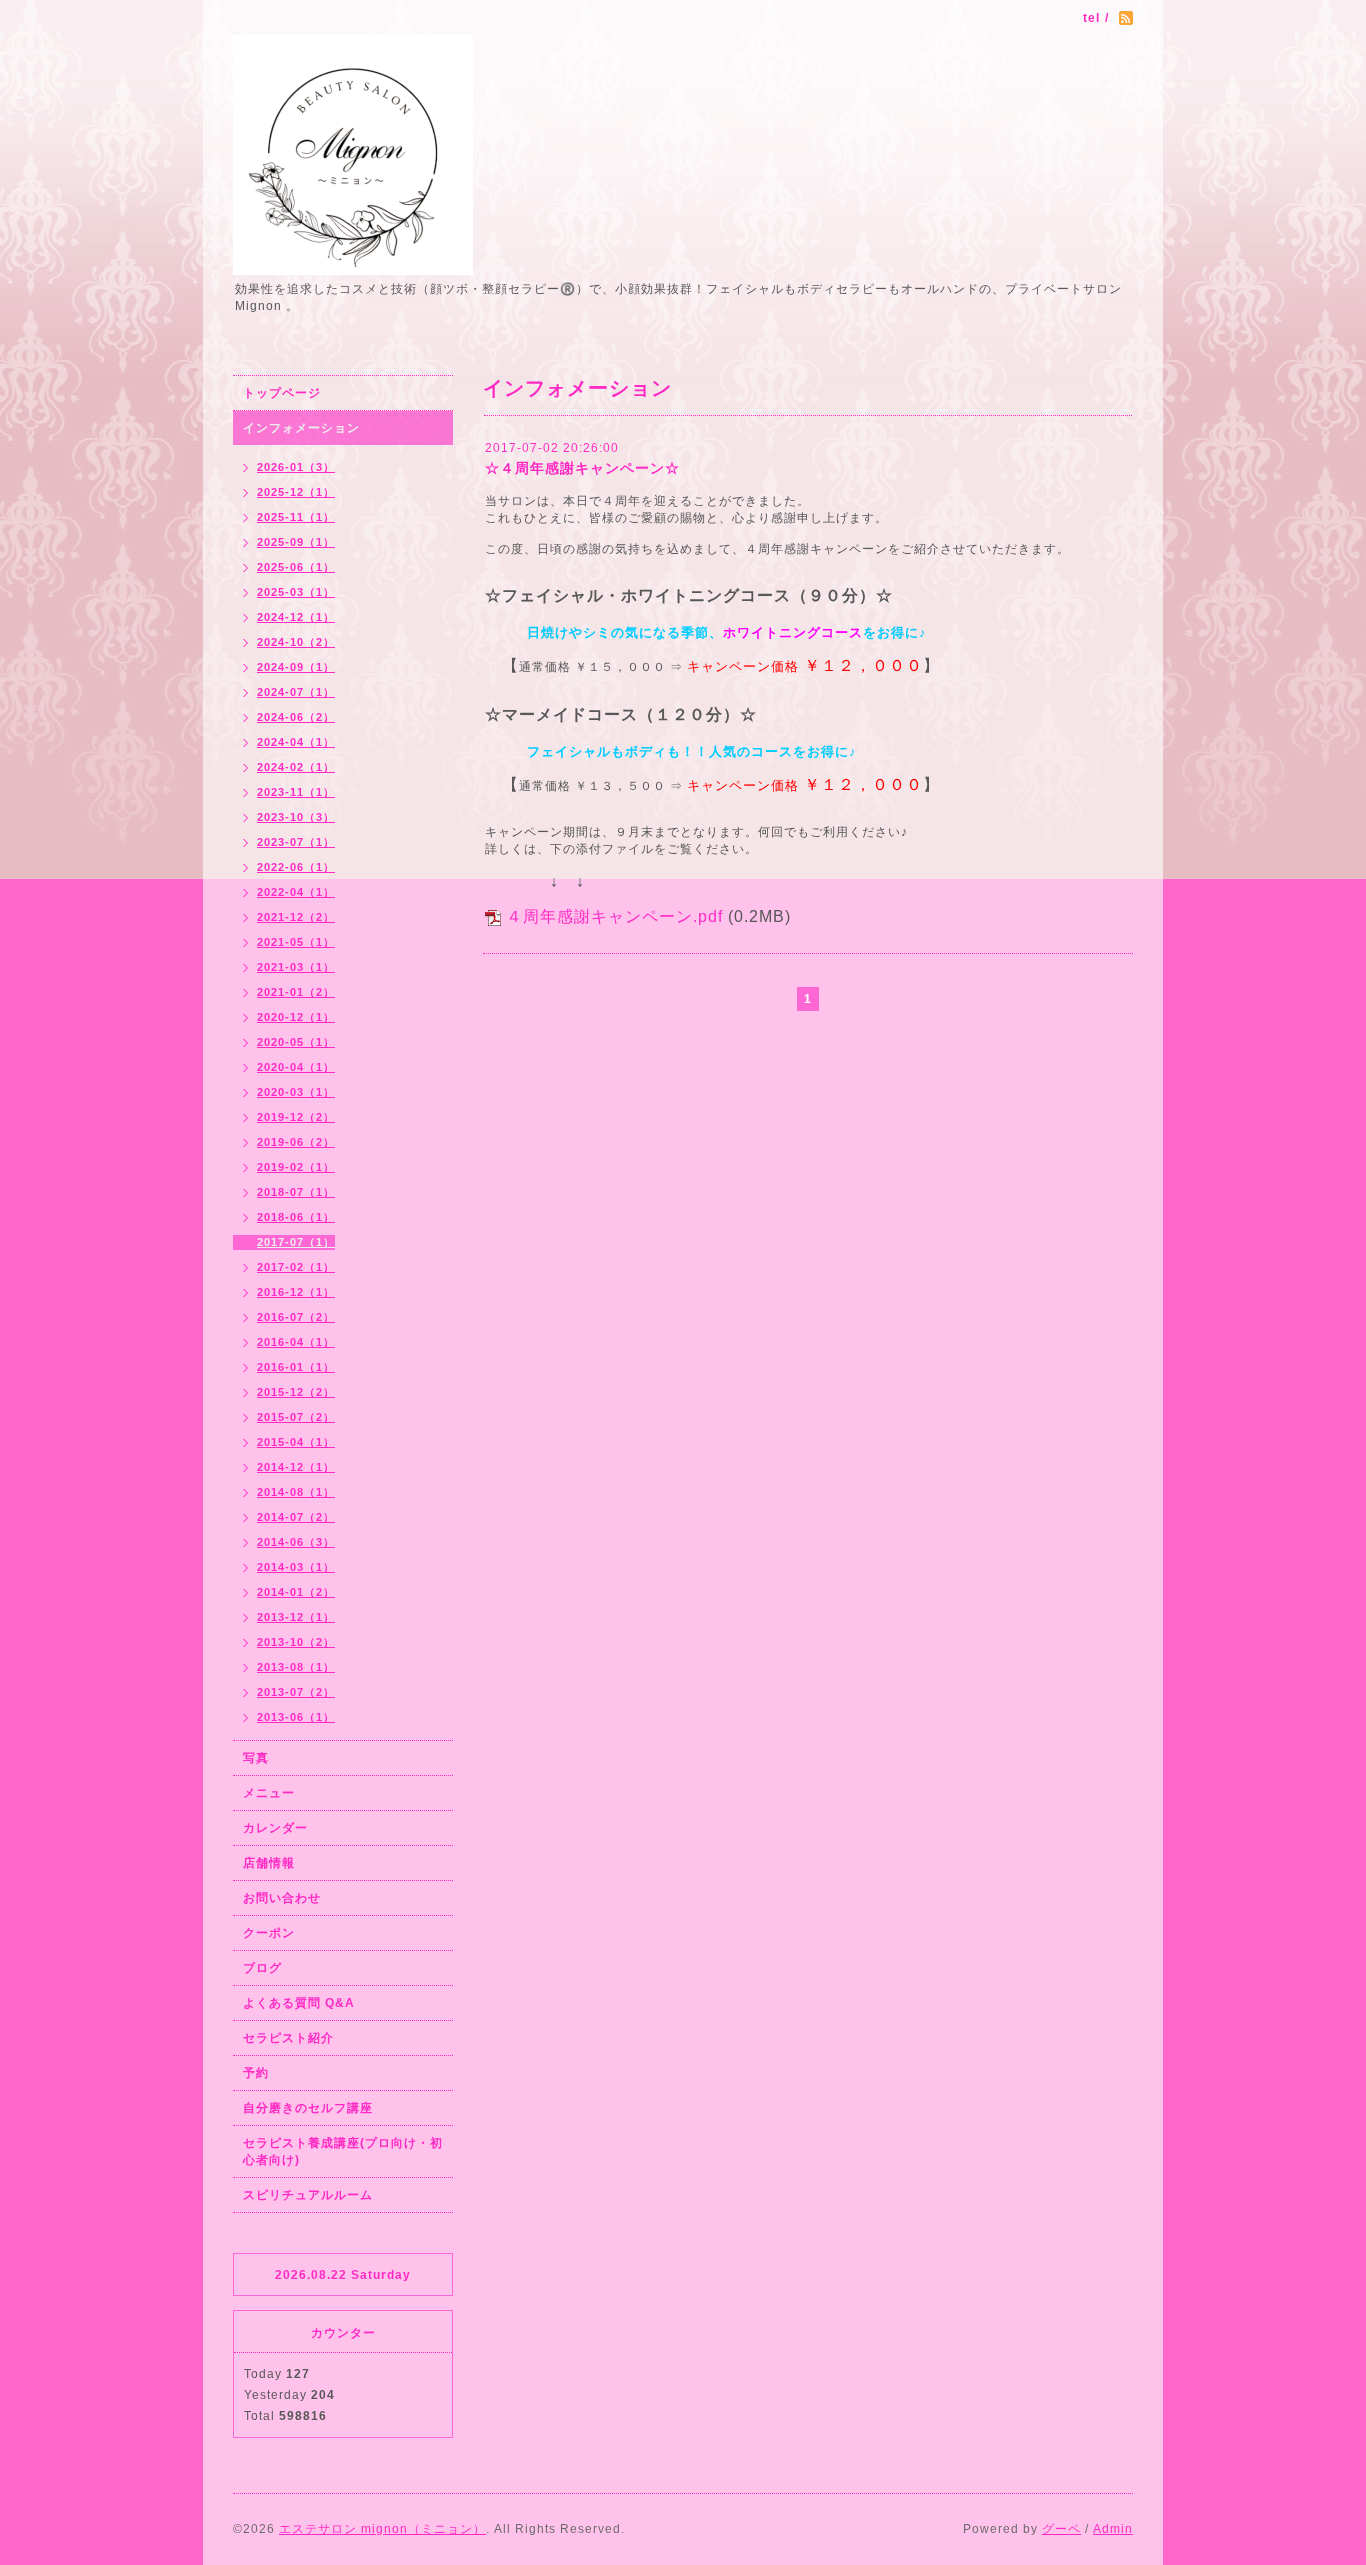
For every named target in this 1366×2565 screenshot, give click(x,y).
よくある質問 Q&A (299, 2003)
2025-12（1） (296, 492)
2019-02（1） (296, 1167)
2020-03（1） (296, 1092)
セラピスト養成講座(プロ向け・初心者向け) (343, 2151)
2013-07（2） (296, 1692)
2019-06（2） (296, 1142)
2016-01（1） (296, 1367)
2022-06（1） (296, 867)
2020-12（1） (296, 1017)
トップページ (282, 393)
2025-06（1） (296, 567)
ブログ (262, 1968)
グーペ (1061, 2529)
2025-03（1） (296, 592)
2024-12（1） (296, 617)
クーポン (269, 1933)
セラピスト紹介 (288, 2038)
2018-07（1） (296, 1192)
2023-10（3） (296, 817)
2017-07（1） (296, 1242)
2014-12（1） (296, 1467)
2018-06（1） (296, 1217)
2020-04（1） (296, 1067)
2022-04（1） (296, 892)
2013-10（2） (296, 1642)
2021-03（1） (296, 967)
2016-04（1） (296, 1342)
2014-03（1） (296, 1567)
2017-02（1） (296, 1267)
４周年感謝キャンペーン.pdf (614, 916)
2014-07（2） (296, 1517)
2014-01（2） (296, 1592)
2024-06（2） (296, 717)
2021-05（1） (296, 942)
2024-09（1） (296, 667)
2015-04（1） (296, 1442)
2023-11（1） (296, 792)
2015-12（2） (296, 1392)
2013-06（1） (296, 1717)
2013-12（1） (296, 1617)
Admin (1113, 2529)
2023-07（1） (296, 842)
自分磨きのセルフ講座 (308, 2108)
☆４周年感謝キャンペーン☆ (582, 468)
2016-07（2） (296, 1317)
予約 (256, 2073)
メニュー (269, 1793)
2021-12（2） (296, 917)
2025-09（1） (296, 542)
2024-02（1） (296, 767)
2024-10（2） (296, 642)
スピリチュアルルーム (308, 2195)
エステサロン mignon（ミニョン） (382, 2529)
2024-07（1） (296, 692)
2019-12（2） (296, 1117)
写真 (256, 1758)
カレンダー (275, 1828)
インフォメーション (301, 428)
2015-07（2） (296, 1417)
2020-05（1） (296, 1042)
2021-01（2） (296, 992)
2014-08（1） (296, 1492)
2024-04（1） (296, 742)
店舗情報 (269, 1863)
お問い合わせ (282, 1898)
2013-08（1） (296, 1667)
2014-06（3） (296, 1542)
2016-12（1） (296, 1292)
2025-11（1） (296, 517)
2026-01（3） (296, 467)
